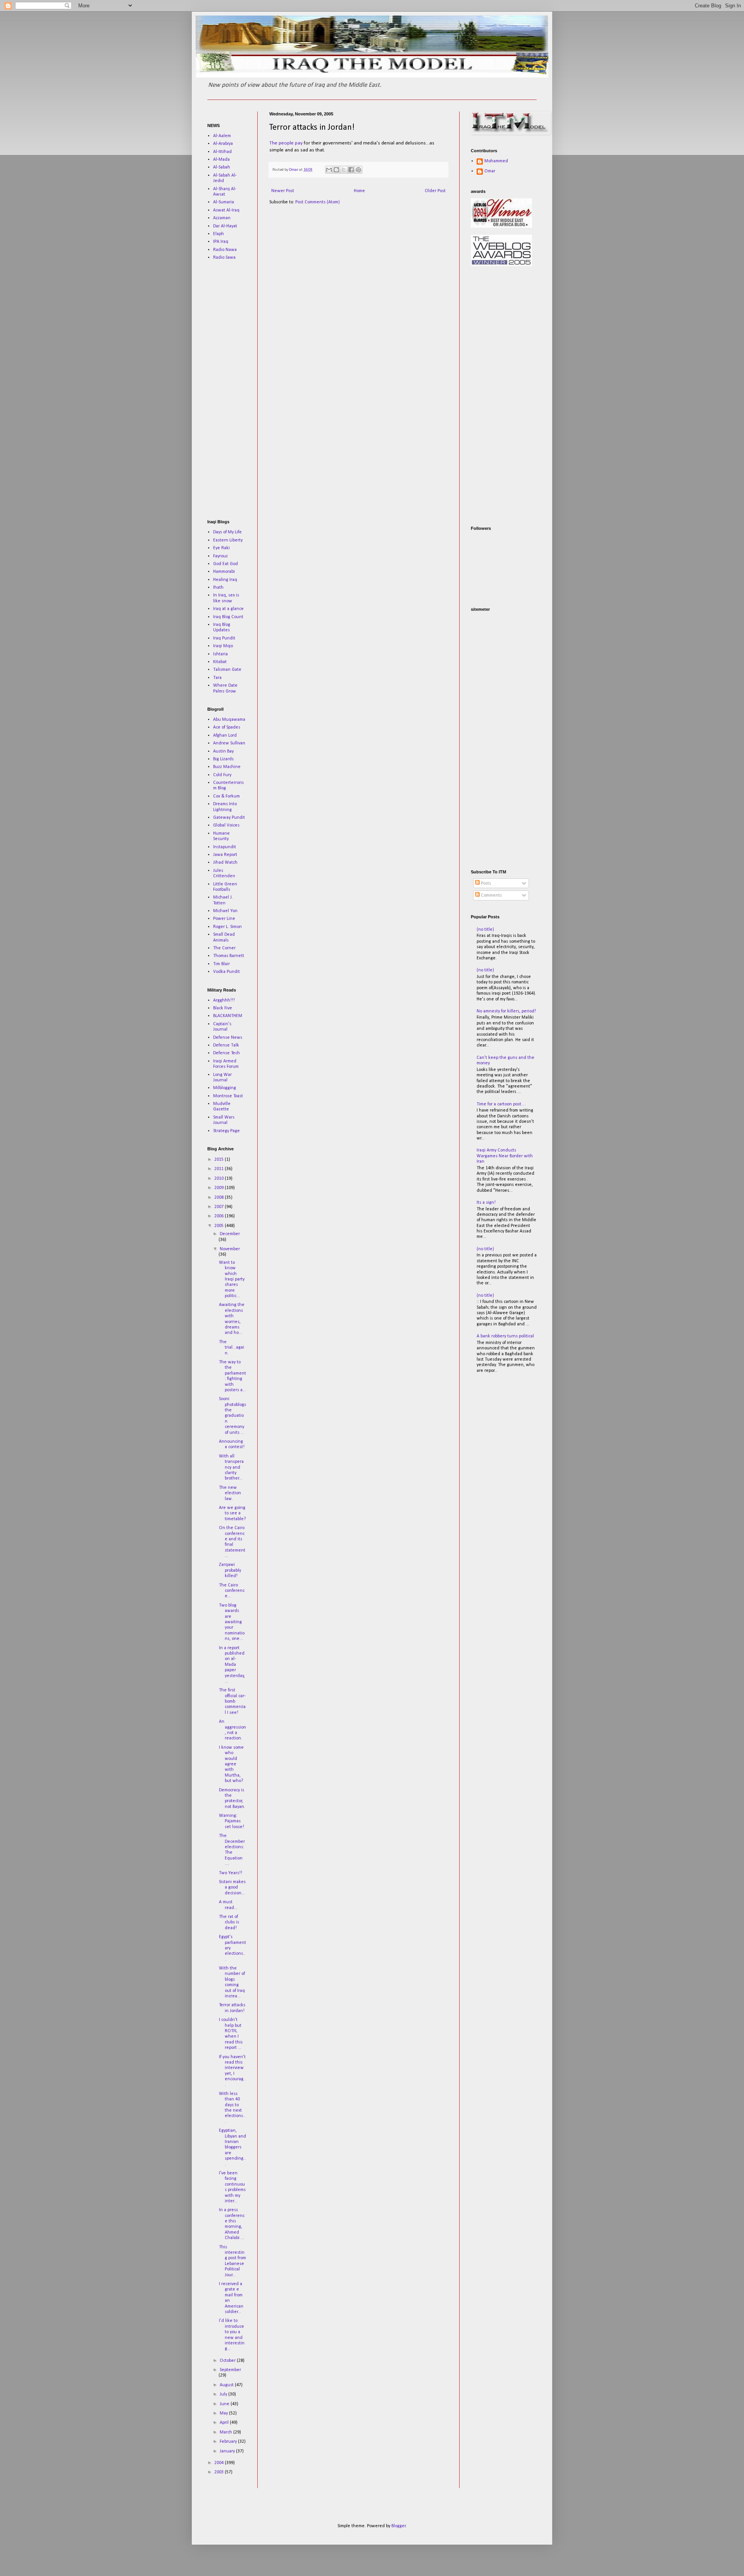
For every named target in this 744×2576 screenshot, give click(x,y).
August (227, 2385)
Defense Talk (226, 1045)
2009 (220, 1188)
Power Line (224, 919)
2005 (220, 1226)
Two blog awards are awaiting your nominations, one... (232, 1622)
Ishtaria (220, 654)
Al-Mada (221, 160)
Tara (217, 678)
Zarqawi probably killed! (230, 1570)
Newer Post (283, 191)
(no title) (485, 930)
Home (359, 191)
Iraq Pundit (224, 638)
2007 (220, 1207)
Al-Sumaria (224, 202)
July (224, 2394)
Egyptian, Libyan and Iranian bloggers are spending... (232, 2147)
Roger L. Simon (227, 927)
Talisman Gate (227, 670)
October (228, 2361)
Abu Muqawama (229, 720)
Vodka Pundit (226, 972)
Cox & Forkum (226, 796)
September (230, 2370)
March (226, 2432)
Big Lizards (223, 759)
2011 (220, 1169)
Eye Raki (221, 548)
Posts (485, 883)
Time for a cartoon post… (501, 1104)
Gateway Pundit (229, 818)
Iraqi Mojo (223, 646)
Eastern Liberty (228, 540)
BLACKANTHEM (228, 1016)
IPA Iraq (221, 242)
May (224, 2413)
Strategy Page (226, 1131)
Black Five (223, 1008)
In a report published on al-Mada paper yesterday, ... (232, 1665)
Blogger (399, 2526)
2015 (220, 1160)
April (225, 2423)
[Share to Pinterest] (358, 170)
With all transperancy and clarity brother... (231, 1468)
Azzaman (222, 218)
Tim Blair (221, 964)
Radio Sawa (224, 258)
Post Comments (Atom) (318, 202)
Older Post (435, 191)
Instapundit (225, 847)
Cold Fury (222, 775)
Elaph (219, 234)
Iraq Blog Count (228, 617)
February (229, 2442)
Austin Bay (223, 751)
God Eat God (226, 564)
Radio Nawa (225, 250)
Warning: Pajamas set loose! (232, 1821)
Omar (490, 171)
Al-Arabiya (223, 144)
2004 (220, 2463)
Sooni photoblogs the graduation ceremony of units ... (232, 1416)
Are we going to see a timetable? (232, 1513)
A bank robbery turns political (505, 1336)
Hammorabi (224, 572)
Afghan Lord (225, 736)
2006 (220, 1216)
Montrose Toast (228, 1096)
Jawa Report (225, 855)
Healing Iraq (225, 580)
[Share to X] (344, 170)
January (228, 2451)
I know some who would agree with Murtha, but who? (231, 1764)
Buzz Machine (227, 767)
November (230, 1249)
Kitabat (220, 662)
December (230, 1234)
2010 (220, 1179)
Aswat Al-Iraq (226, 210)
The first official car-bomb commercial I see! (232, 1701)
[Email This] (329, 170)
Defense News (228, 1038)
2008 (220, 1198)
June (225, 2404)
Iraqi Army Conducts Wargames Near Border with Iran (505, 1156)
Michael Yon (225, 911)
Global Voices (226, 825)
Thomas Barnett (229, 956)
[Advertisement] (231, 390)
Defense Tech (226, 1053)
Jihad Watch (225, 863)
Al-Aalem (222, 136)
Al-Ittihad (222, 152)
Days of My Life (227, 532)
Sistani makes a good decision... (232, 1888)
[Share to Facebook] (351, 170)
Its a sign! (486, 1203)
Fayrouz (220, 556)
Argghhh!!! (224, 1000)
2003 (220, 2472)
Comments (491, 895)
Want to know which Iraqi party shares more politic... (232, 1279)
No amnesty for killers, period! (506, 1011)
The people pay (287, 143)
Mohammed (496, 161)
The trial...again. (232, 1348)
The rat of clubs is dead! (229, 1922)
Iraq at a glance (228, 609)
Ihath (218, 588)
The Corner (224, 948)
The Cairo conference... (232, 1591)
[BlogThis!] (336, 170)
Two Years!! (231, 1873)
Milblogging (225, 1088)
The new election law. (230, 1493)
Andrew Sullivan (229, 743)
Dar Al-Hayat (225, 226)
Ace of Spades (227, 727)
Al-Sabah (222, 167)
